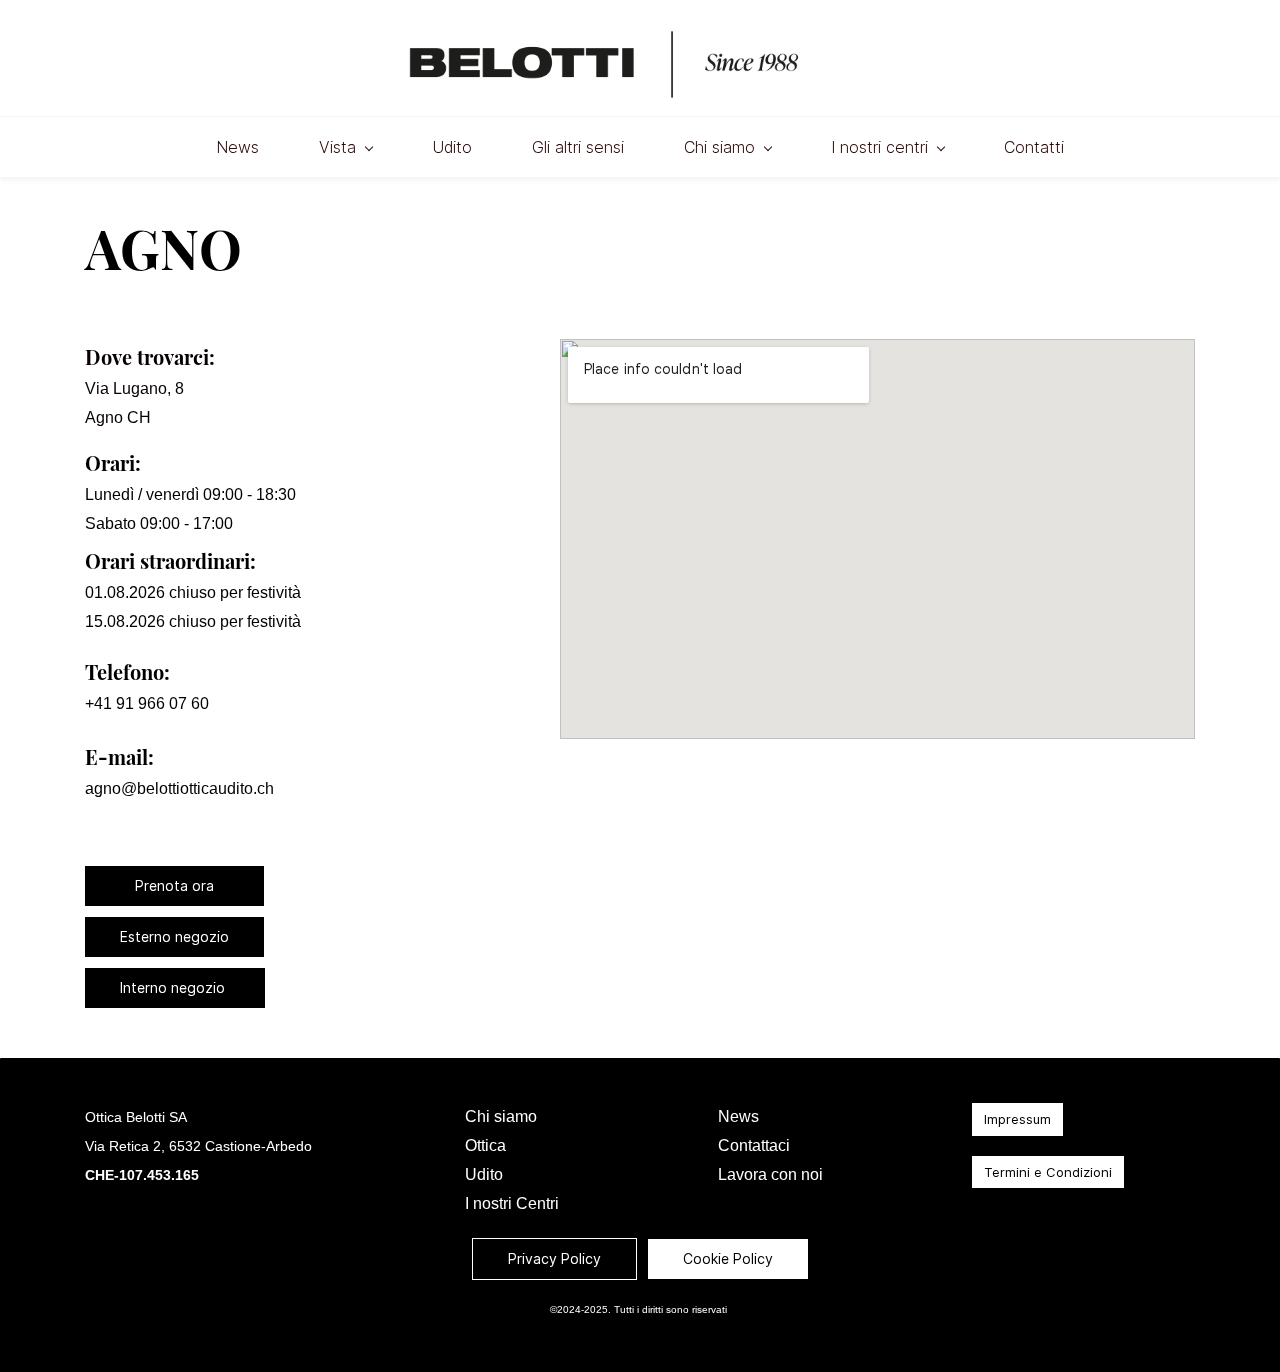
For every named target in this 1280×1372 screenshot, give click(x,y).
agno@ (111, 788)
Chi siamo (501, 1116)
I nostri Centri (512, 1203)
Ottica (485, 1145)
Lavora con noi (770, 1174)
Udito (484, 1174)
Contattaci (754, 1145)
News (738, 1116)
